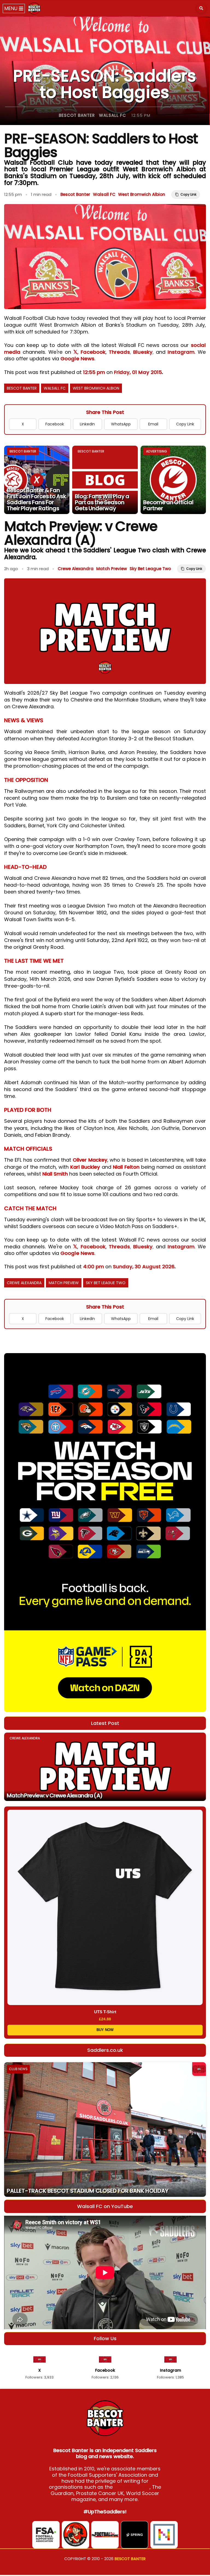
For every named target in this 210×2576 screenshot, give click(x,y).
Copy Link (185, 424)
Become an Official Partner (168, 505)
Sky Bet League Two (150, 569)
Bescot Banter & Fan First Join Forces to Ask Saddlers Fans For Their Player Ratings (37, 499)
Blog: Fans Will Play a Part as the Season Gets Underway (102, 502)
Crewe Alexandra (76, 569)
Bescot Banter (77, 115)
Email (153, 424)
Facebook (93, 352)
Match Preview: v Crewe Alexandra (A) (55, 1795)
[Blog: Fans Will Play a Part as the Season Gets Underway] (105, 480)
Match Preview (112, 569)
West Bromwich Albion (142, 194)
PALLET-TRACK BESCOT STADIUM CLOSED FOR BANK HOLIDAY (88, 2191)
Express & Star (132, 2487)
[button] (201, 8)
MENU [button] (12, 8)
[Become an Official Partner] (173, 480)
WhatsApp (121, 424)
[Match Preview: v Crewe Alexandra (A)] (105, 1767)
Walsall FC (113, 115)
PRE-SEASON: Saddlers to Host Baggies (105, 84)
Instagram (181, 352)
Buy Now (105, 2030)
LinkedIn (87, 424)
